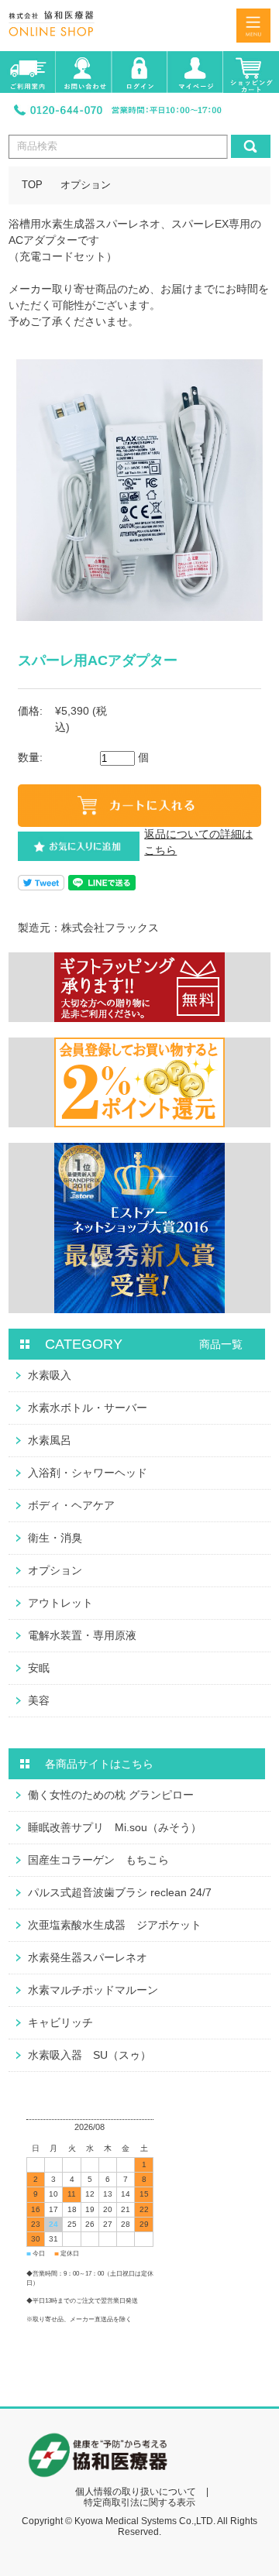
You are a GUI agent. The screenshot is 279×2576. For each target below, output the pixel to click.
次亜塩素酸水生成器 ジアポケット (115, 1925)
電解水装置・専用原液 (82, 1635)
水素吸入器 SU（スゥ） (90, 2055)
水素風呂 (50, 1440)
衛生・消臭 (55, 1538)
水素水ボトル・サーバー (88, 1408)
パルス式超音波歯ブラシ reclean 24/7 (120, 1892)
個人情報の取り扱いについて (136, 2492)
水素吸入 (50, 1375)
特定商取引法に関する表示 (139, 2502)
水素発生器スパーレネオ (88, 1957)
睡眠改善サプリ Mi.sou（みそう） (115, 1827)
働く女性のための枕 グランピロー (111, 1795)
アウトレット (60, 1603)
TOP (32, 185)
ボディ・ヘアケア (71, 1505)
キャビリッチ (60, 2022)
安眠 (39, 1668)
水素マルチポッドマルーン (93, 1990)
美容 (39, 1700)
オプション (86, 185)
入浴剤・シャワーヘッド (88, 1473)
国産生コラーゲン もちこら (98, 1860)
